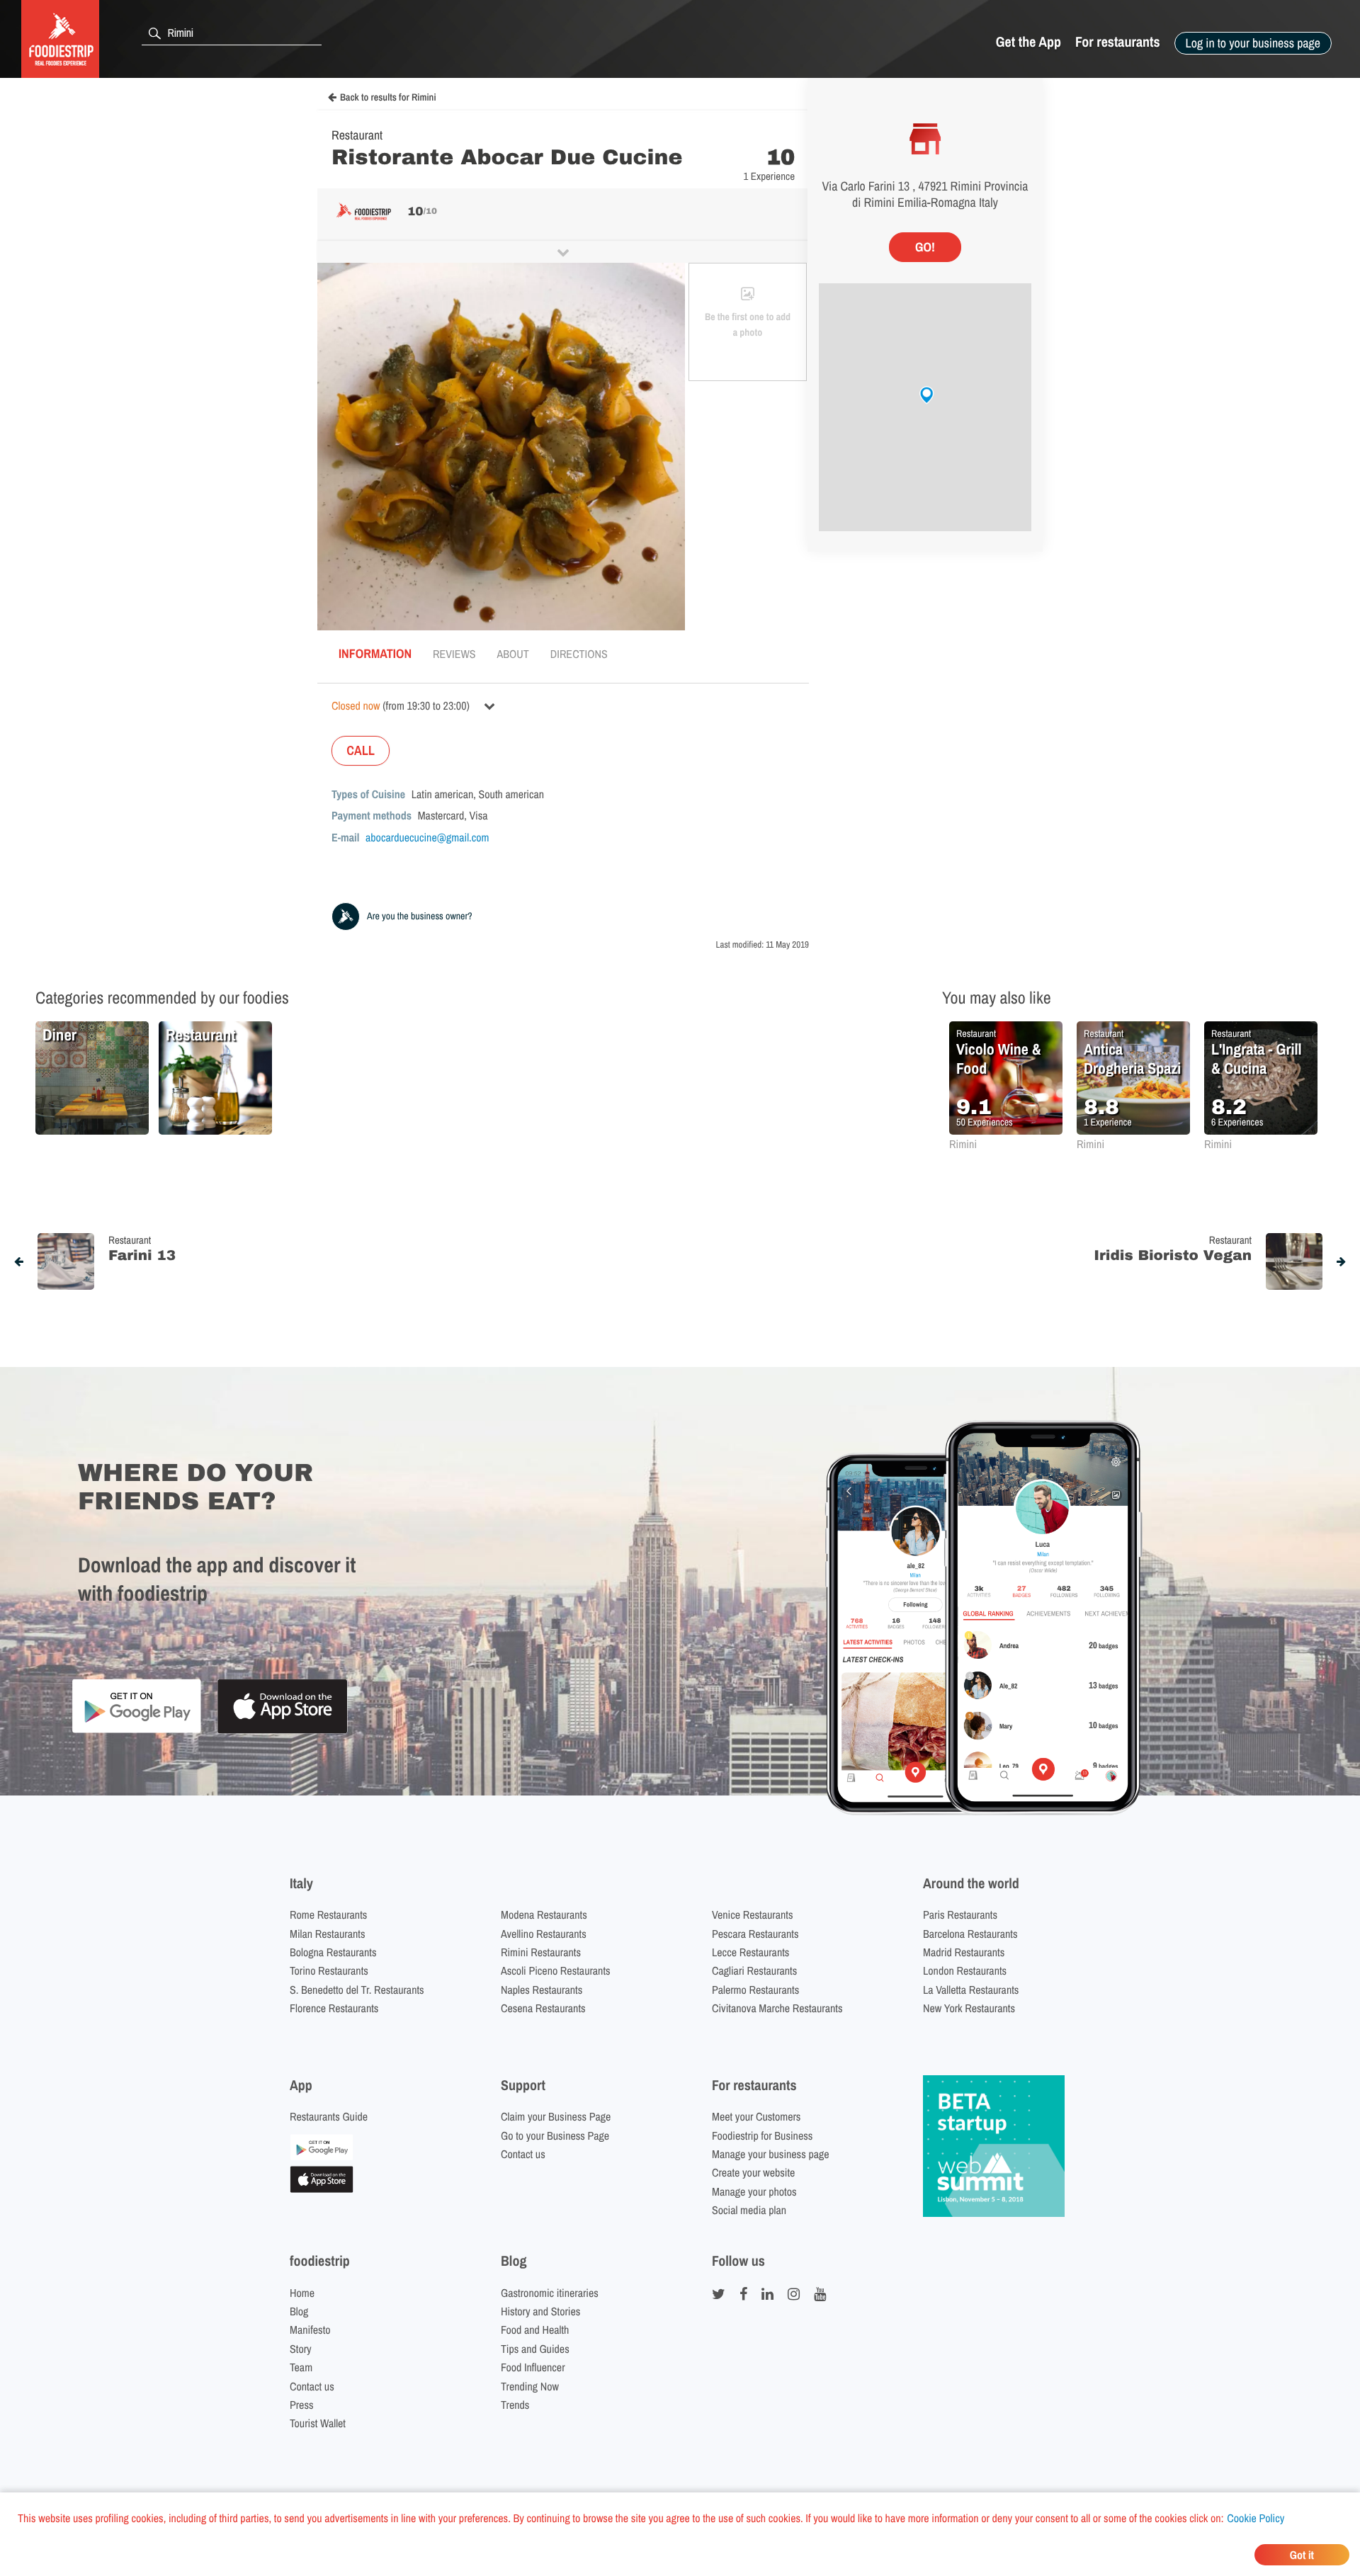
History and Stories (540, 2311)
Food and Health (535, 2330)
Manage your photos (754, 2191)
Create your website (753, 2172)
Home (302, 2293)
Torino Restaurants (329, 1970)
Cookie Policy (1256, 2518)
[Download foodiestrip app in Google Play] (136, 1731)
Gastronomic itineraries (550, 2293)
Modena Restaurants (544, 1914)
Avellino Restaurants (544, 1934)
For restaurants (1118, 42)
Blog (299, 2311)
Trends (515, 2405)
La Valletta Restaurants (971, 1990)
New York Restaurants (969, 2008)
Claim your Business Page (556, 2116)
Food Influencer (533, 2367)
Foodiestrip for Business (762, 2135)
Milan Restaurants (327, 1934)
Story (301, 2349)
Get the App (1028, 42)
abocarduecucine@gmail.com (427, 837)
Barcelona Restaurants (970, 1934)
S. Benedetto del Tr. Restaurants (357, 1990)
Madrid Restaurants (964, 1952)
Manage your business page (771, 2154)
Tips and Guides (535, 2349)
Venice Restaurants (753, 1914)
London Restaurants (965, 1970)
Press (302, 2405)
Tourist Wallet (318, 2423)
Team (301, 2367)
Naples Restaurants (542, 1990)
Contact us (523, 2154)
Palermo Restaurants (755, 1990)
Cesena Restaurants (543, 2008)
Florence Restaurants (334, 2008)
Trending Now (530, 2386)
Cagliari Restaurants (754, 1970)
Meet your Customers (756, 2116)
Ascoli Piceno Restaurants (556, 1970)
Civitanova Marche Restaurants (777, 2008)
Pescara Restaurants (755, 1934)
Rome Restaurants (328, 1914)
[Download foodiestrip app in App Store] (282, 1731)
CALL (361, 750)
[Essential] (322, 2189)
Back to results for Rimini (388, 98)
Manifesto (310, 2330)
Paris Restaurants (960, 1914)
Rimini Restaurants (541, 1952)
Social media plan (749, 2210)
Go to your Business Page (555, 2135)
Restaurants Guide (329, 2116)
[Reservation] (322, 2156)
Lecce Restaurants (750, 1952)
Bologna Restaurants (333, 1952)
